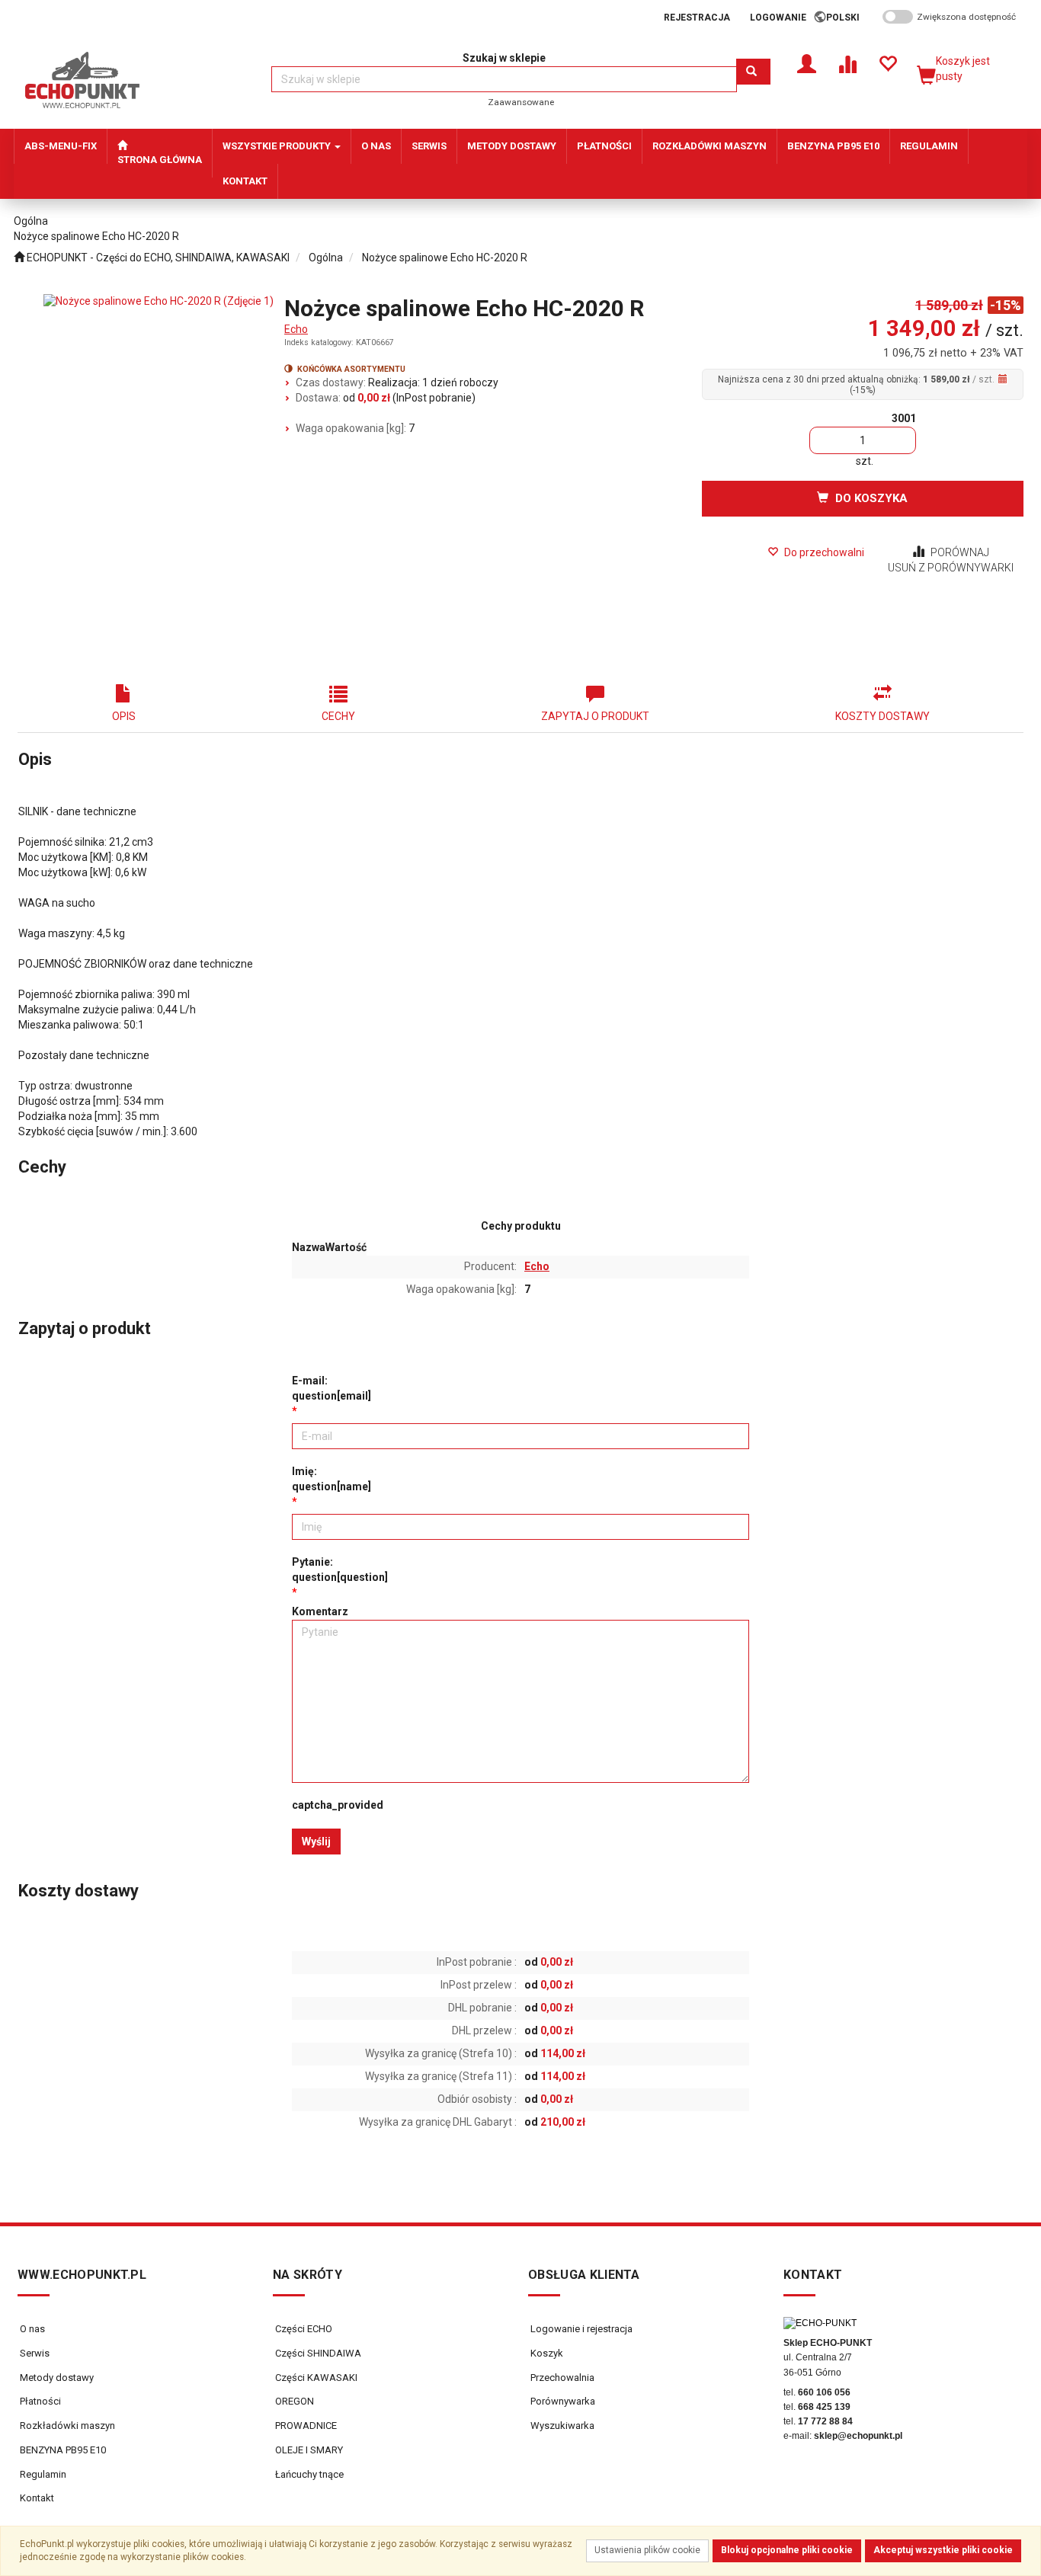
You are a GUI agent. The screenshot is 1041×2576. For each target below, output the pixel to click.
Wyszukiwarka (561, 2426)
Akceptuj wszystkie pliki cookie (943, 2550)
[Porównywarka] (847, 63)
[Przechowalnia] (887, 63)
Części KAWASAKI (315, 2378)
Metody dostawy (57, 2378)
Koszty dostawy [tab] (882, 716)
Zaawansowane (521, 102)
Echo (296, 329)
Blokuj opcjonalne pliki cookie (787, 2550)
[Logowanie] (807, 63)
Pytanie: (340, 1570)
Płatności (40, 2401)
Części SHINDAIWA (317, 2353)
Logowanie (778, 18)
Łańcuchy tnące (308, 2474)
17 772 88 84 (825, 2421)
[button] (848, 18)
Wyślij (316, 1842)
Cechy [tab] (338, 716)
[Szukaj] (753, 72)
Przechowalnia (561, 2378)
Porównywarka (562, 2401)
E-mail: (332, 1388)
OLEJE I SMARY (308, 2450)
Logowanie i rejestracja (580, 2329)
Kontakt (37, 2498)
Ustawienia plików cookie (647, 2550)
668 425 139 (824, 2407)
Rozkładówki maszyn (67, 2426)
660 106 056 (824, 2392)
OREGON (293, 2401)
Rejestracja (697, 18)
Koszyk (546, 2353)
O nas (32, 2329)
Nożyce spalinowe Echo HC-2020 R (445, 258)
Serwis (35, 2353)
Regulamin (43, 2474)
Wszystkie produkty (278, 146)
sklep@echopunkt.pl (858, 2436)
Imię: (332, 1479)
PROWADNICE (305, 2426)
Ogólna (326, 258)
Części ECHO (303, 2329)
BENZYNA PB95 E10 (63, 2450)
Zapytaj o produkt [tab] (595, 716)
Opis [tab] (124, 716)
